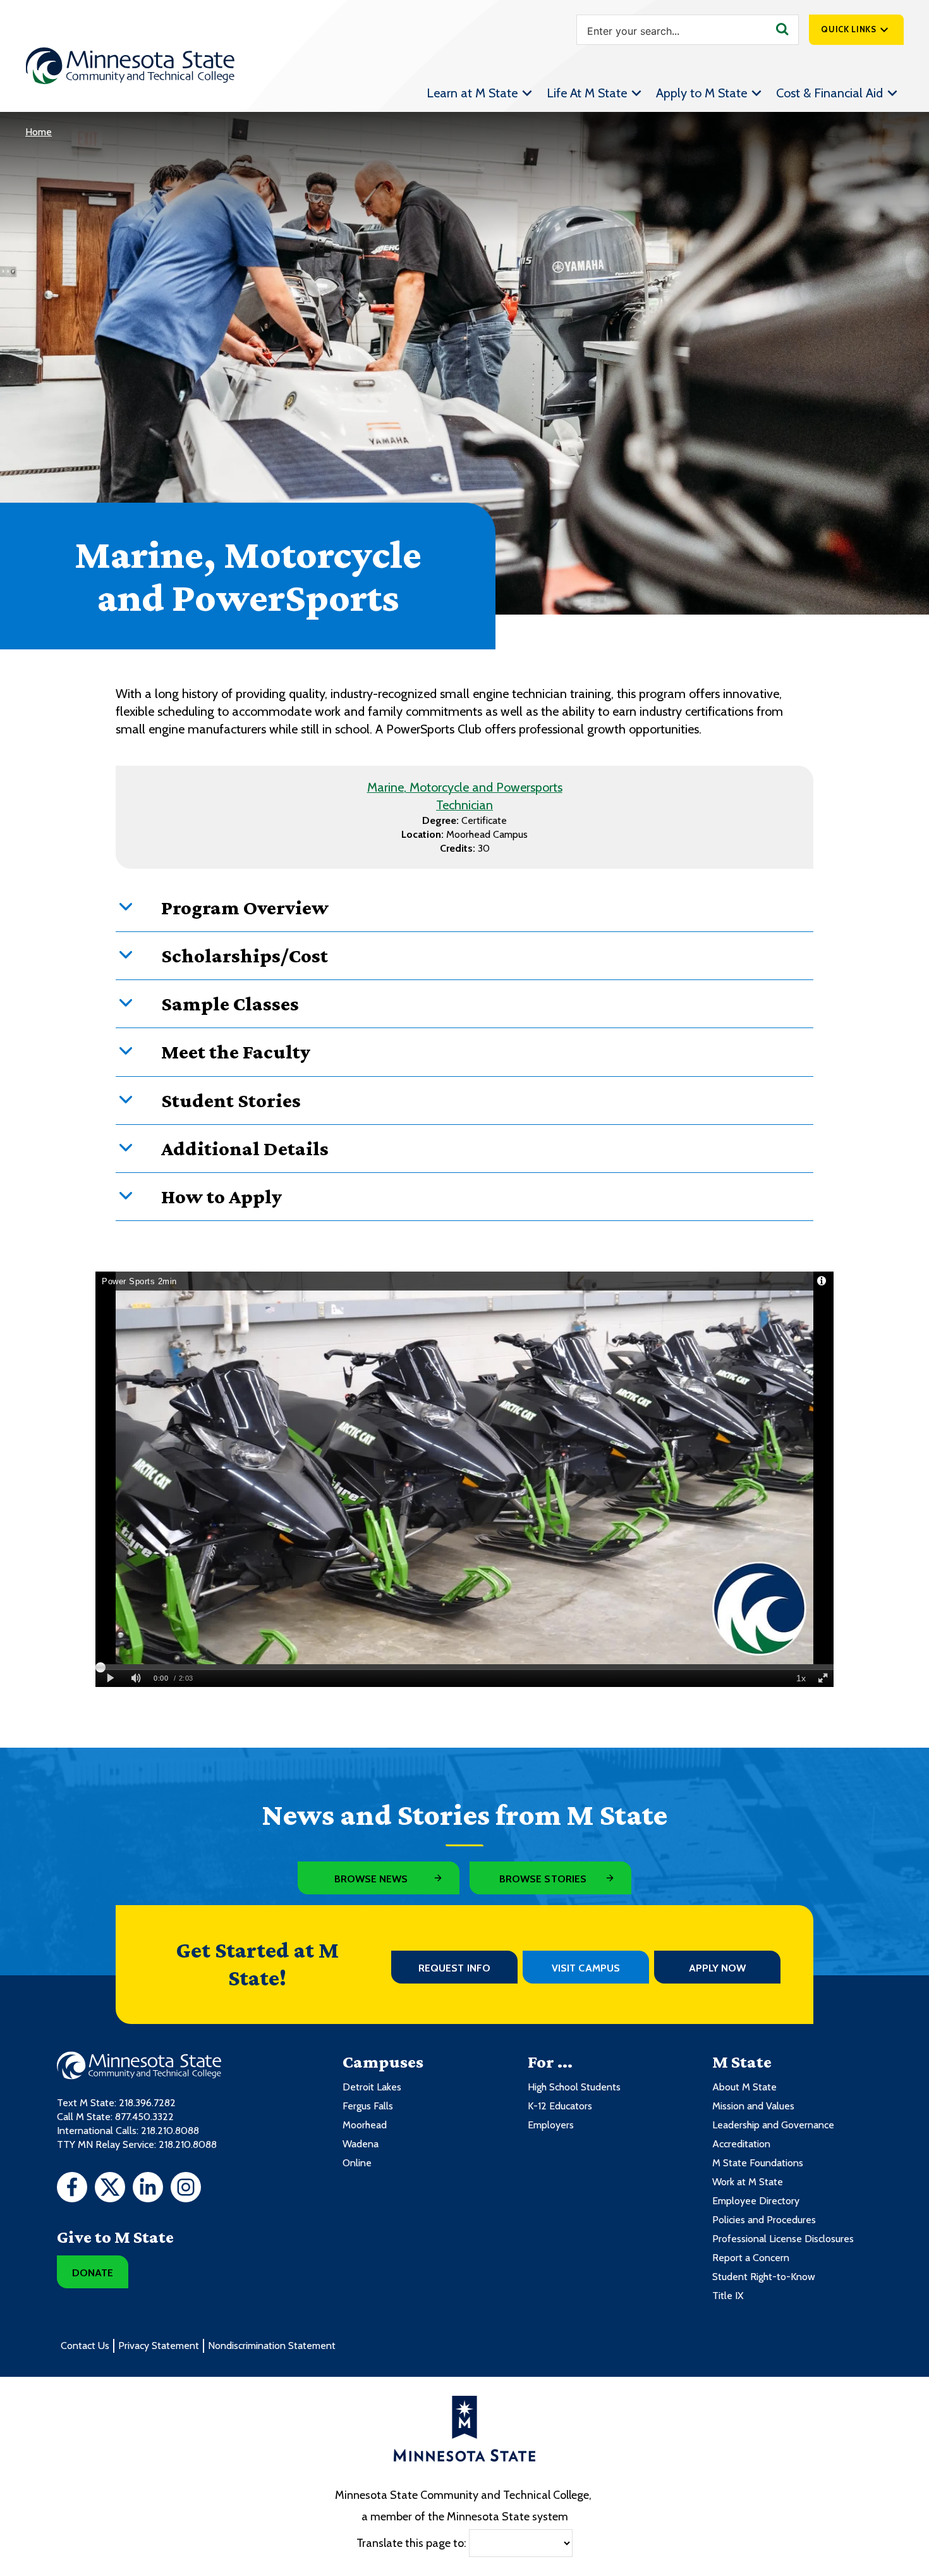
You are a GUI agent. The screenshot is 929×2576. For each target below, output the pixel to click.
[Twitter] (110, 2189)
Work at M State (748, 2182)
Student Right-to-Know (764, 2277)
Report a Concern (751, 2258)
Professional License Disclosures (783, 2239)
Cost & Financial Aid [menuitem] (829, 93)
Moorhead (365, 2125)
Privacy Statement (159, 2346)
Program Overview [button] (245, 907)
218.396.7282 (147, 2103)
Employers (551, 2125)
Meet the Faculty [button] (236, 1052)
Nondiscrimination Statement (272, 2346)
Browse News (371, 1879)
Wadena (361, 2144)
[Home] (130, 66)
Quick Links (848, 29)
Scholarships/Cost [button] (245, 955)
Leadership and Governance (773, 2125)
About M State (744, 2087)
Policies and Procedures (764, 2220)
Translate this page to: (411, 2543)
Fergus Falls (368, 2106)
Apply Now (718, 1968)
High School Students (574, 2087)
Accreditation (741, 2144)
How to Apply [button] (222, 1196)
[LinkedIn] (148, 2189)
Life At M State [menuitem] (587, 93)
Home (39, 132)
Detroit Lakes (372, 2087)
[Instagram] (186, 2189)
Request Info (454, 1968)
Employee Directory (756, 2201)
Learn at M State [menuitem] (472, 93)
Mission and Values (753, 2106)
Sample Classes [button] (230, 1003)
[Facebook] (72, 2189)
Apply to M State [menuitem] (701, 93)
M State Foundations (758, 2163)
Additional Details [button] (245, 1148)
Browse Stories (543, 1879)
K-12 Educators (560, 2106)
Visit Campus (586, 1968)
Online (357, 2163)
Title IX (728, 2296)
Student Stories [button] (231, 1100)
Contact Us (85, 2346)
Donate (93, 2273)
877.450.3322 (144, 2117)
